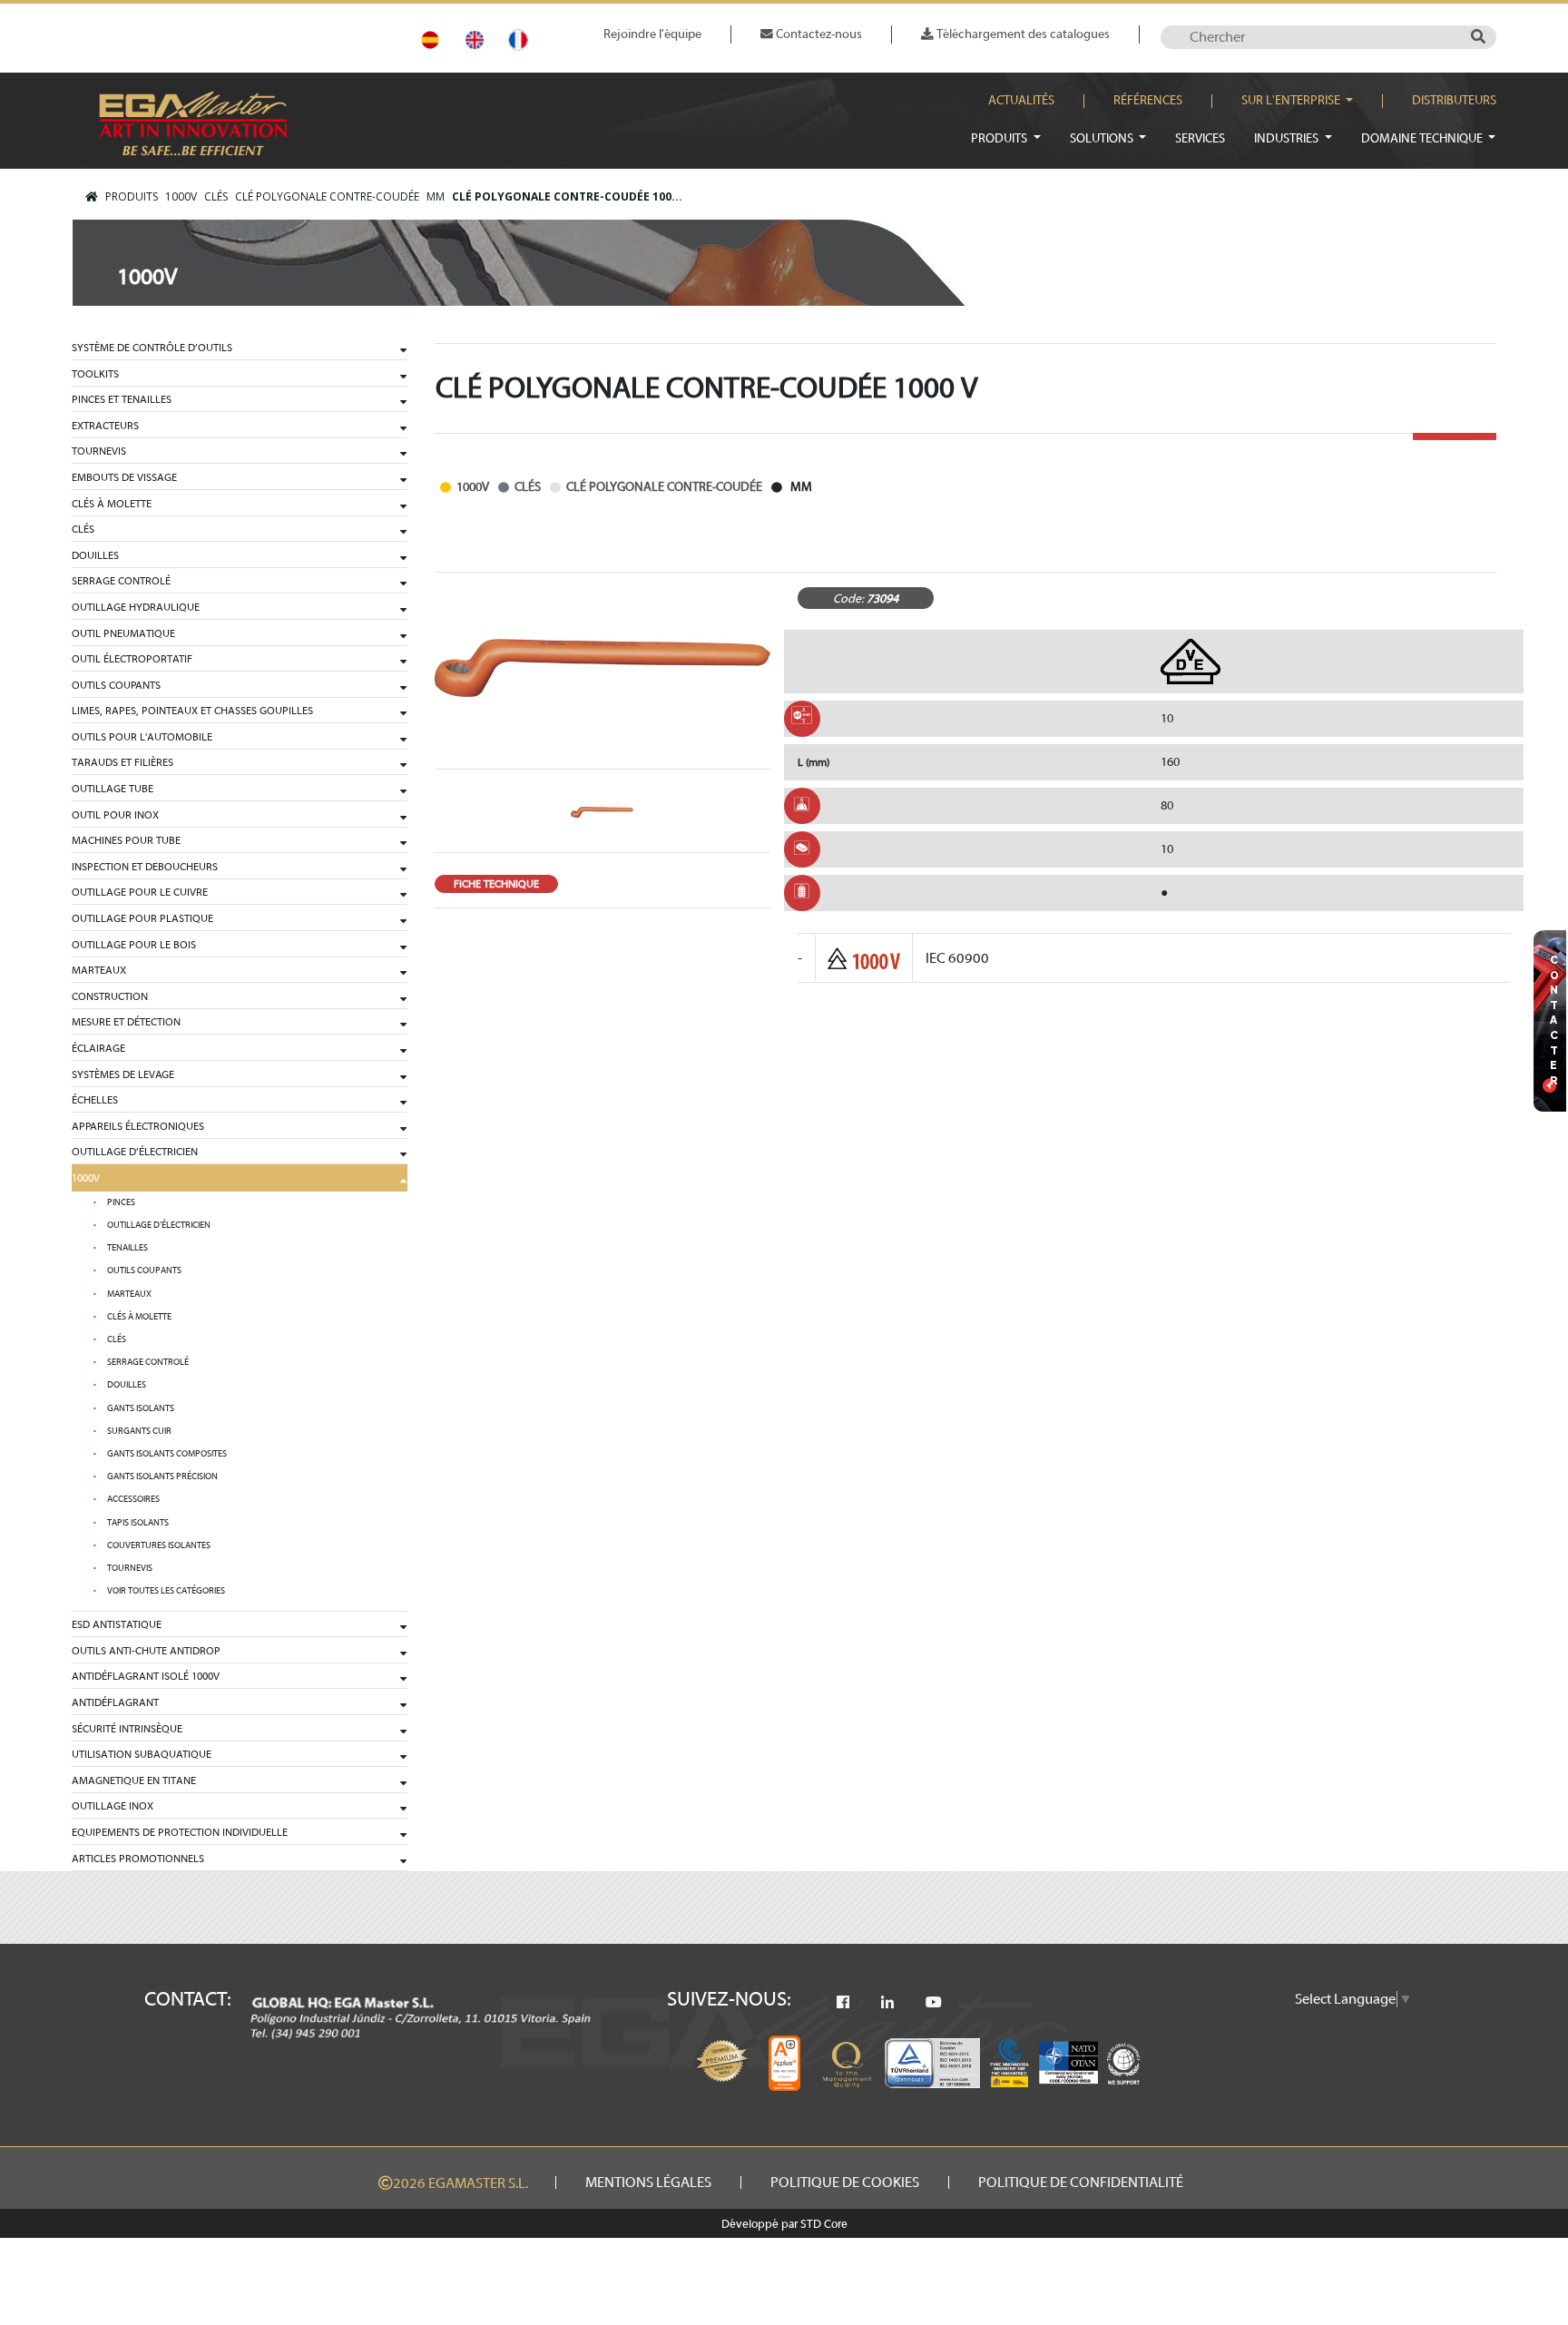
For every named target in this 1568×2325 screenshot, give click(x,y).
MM (436, 196)
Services (1200, 138)
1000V (181, 196)
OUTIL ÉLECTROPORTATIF (132, 659)
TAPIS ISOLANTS (138, 1523)
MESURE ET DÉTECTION (126, 1022)
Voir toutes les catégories (166, 1591)
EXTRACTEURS (105, 426)
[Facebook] (843, 2003)
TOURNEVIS (99, 451)
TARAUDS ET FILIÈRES (122, 762)
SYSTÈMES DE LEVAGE (123, 1074)
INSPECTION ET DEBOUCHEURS (145, 867)
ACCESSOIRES (133, 1499)
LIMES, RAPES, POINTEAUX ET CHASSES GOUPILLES (192, 711)
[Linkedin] (887, 2003)
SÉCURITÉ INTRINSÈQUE (127, 1729)
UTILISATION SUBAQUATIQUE (142, 1754)
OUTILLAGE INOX (113, 1806)
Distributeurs (1454, 101)
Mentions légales (648, 2183)
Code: (848, 598)
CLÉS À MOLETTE (112, 504)
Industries (1288, 138)
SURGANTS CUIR (139, 1431)
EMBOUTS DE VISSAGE (124, 477)
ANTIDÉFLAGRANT (115, 1702)
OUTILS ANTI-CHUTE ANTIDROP (146, 1651)
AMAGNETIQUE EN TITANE (134, 1781)
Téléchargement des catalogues (1022, 34)
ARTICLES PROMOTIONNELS (138, 1859)
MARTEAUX (99, 970)
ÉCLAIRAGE (98, 1048)
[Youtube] (934, 2003)
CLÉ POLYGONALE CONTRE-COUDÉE (327, 196)
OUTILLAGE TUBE (113, 789)
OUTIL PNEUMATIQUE (123, 633)
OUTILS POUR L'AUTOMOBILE (142, 737)
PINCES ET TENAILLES (122, 399)
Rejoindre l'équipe (652, 34)
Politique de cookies (845, 2183)
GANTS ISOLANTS (141, 1408)
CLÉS (216, 196)
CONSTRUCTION (110, 996)
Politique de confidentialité (1081, 2183)
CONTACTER (1554, 1020)
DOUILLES (95, 555)
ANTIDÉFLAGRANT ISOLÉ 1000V (146, 1676)
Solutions (1103, 138)
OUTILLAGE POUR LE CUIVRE (140, 892)
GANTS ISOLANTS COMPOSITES (167, 1454)
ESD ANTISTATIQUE (117, 1624)
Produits (1000, 138)
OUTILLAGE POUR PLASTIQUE (142, 918)
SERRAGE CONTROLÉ (121, 581)
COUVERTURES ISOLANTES (159, 1545)
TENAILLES (127, 1248)
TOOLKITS (95, 374)
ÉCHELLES (95, 1100)
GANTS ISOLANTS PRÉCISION (162, 1476)
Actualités (1021, 101)
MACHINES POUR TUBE (126, 840)
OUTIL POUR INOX (115, 815)
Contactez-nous (818, 34)
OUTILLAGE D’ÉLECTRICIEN (135, 1152)
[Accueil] (92, 197)
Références (1148, 101)
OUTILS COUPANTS (116, 685)
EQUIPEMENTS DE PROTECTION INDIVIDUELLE (180, 1832)
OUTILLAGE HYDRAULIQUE (136, 607)
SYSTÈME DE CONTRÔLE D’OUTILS (152, 348)
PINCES (121, 1202)
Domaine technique (1423, 138)
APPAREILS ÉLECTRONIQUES (138, 1126)
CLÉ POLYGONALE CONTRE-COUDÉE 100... (567, 196)
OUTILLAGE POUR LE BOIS (134, 945)
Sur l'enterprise (1292, 101)
